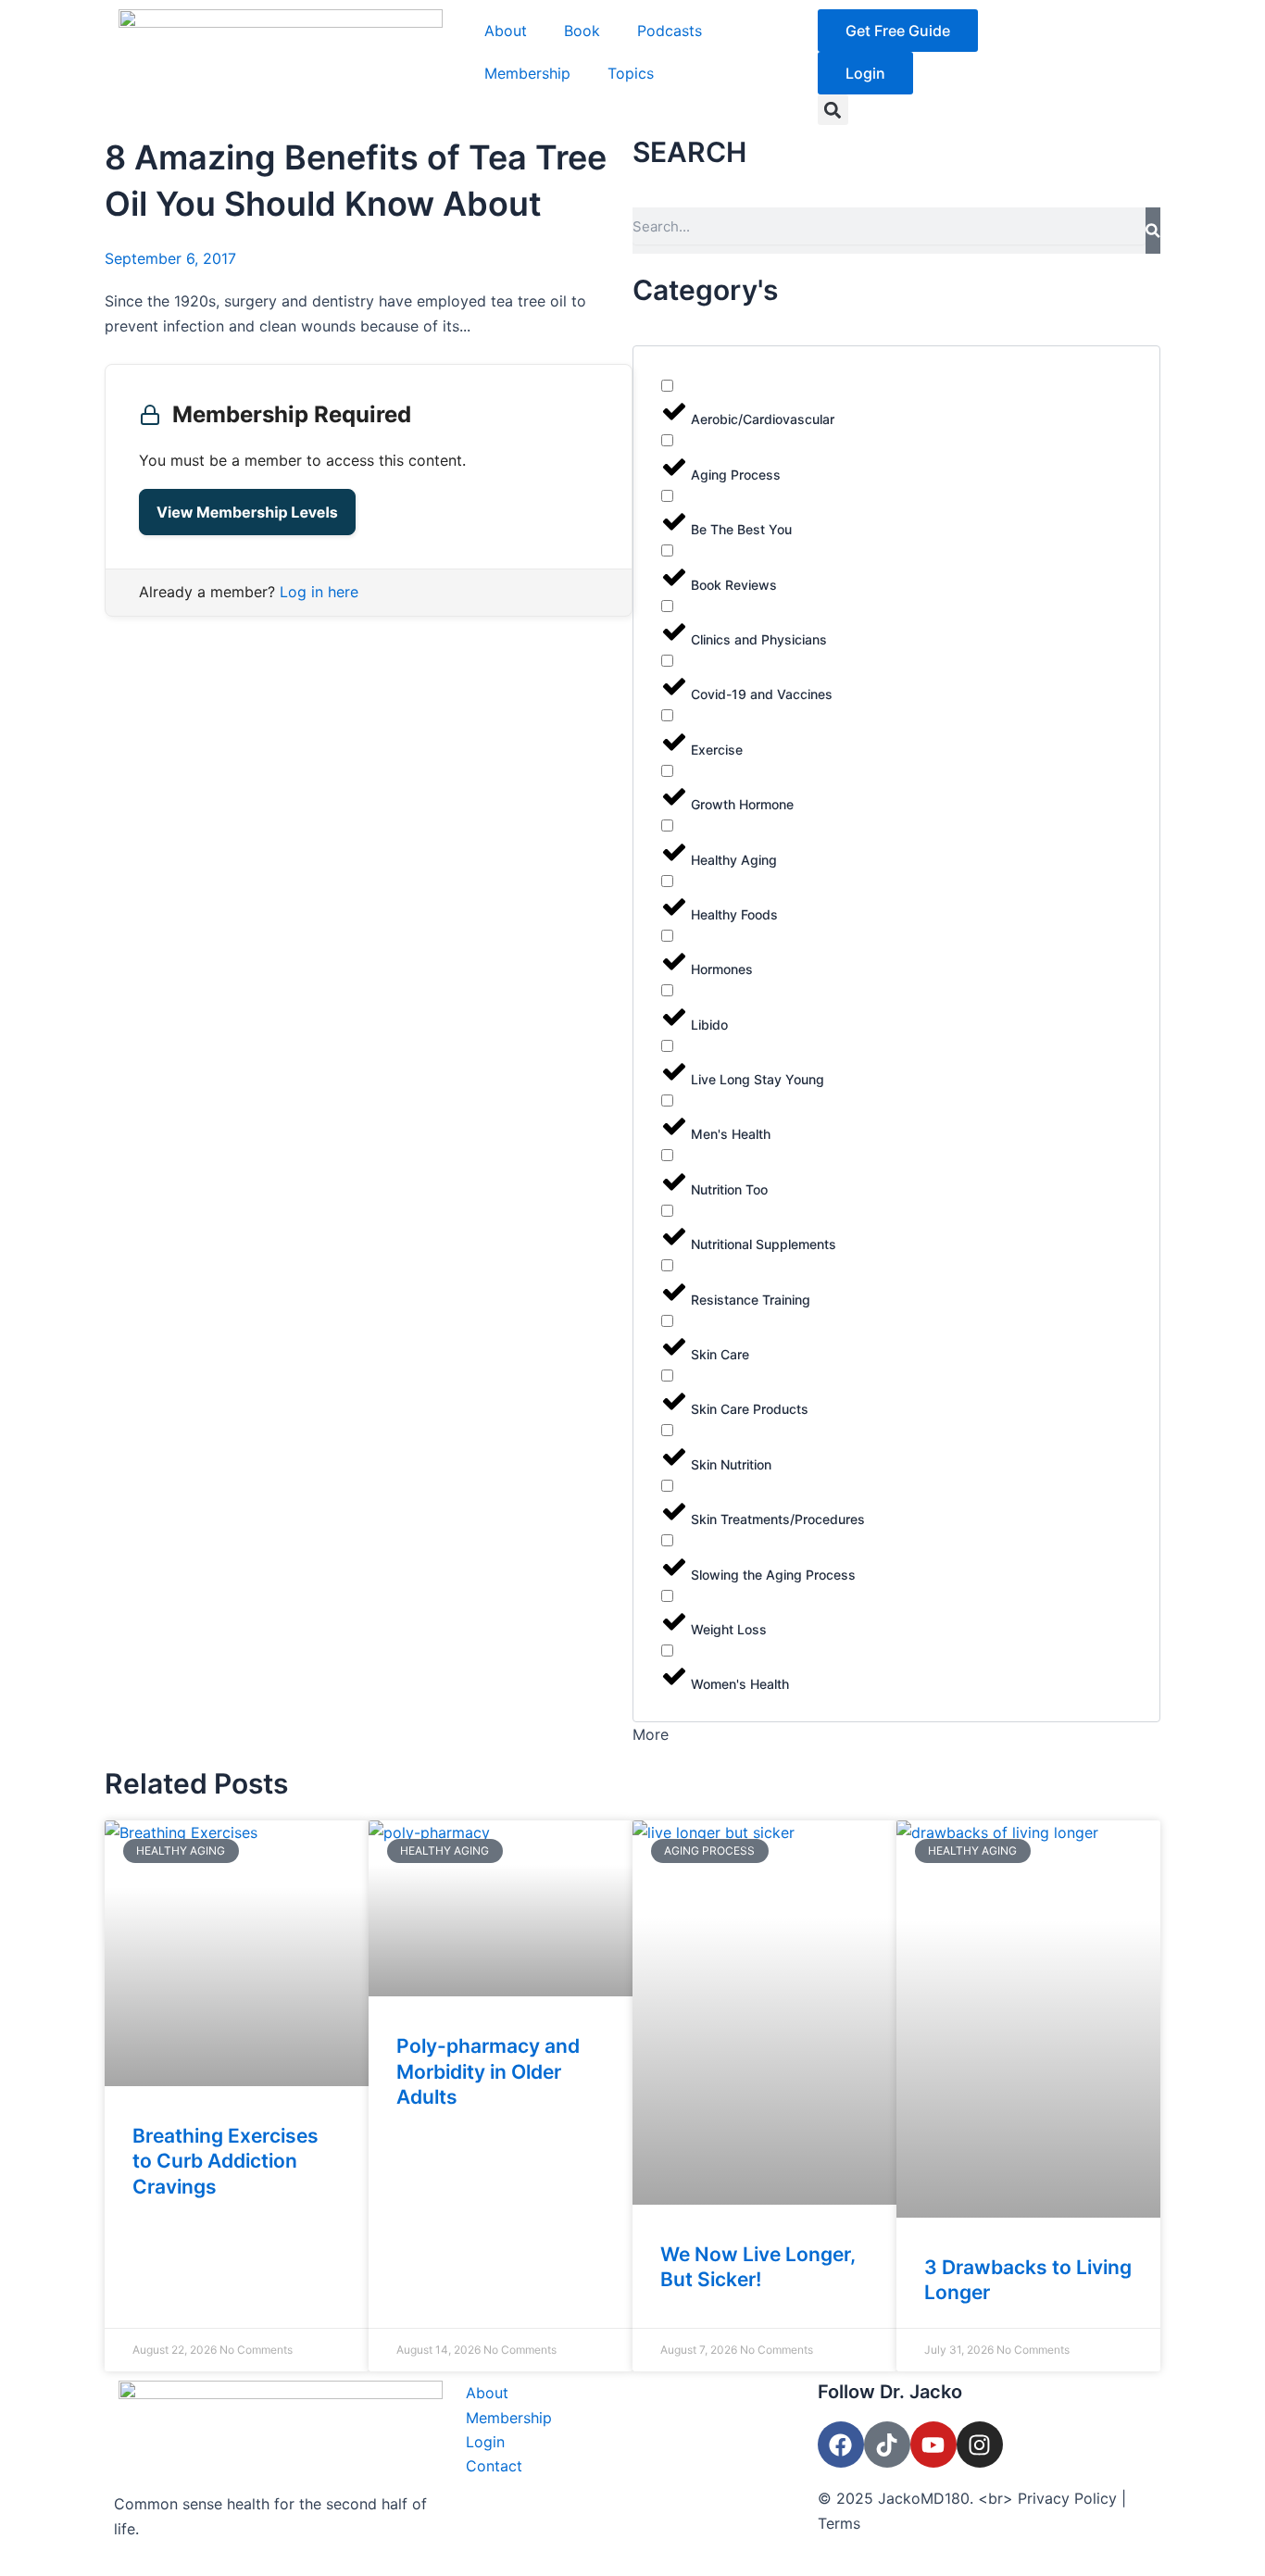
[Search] (1153, 231)
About (506, 31)
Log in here (319, 592)
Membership (527, 73)
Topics (631, 73)
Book (582, 31)
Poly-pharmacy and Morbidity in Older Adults (488, 2071)
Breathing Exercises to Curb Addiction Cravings (225, 2161)
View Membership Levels (247, 512)
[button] (833, 110)
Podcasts (670, 31)
